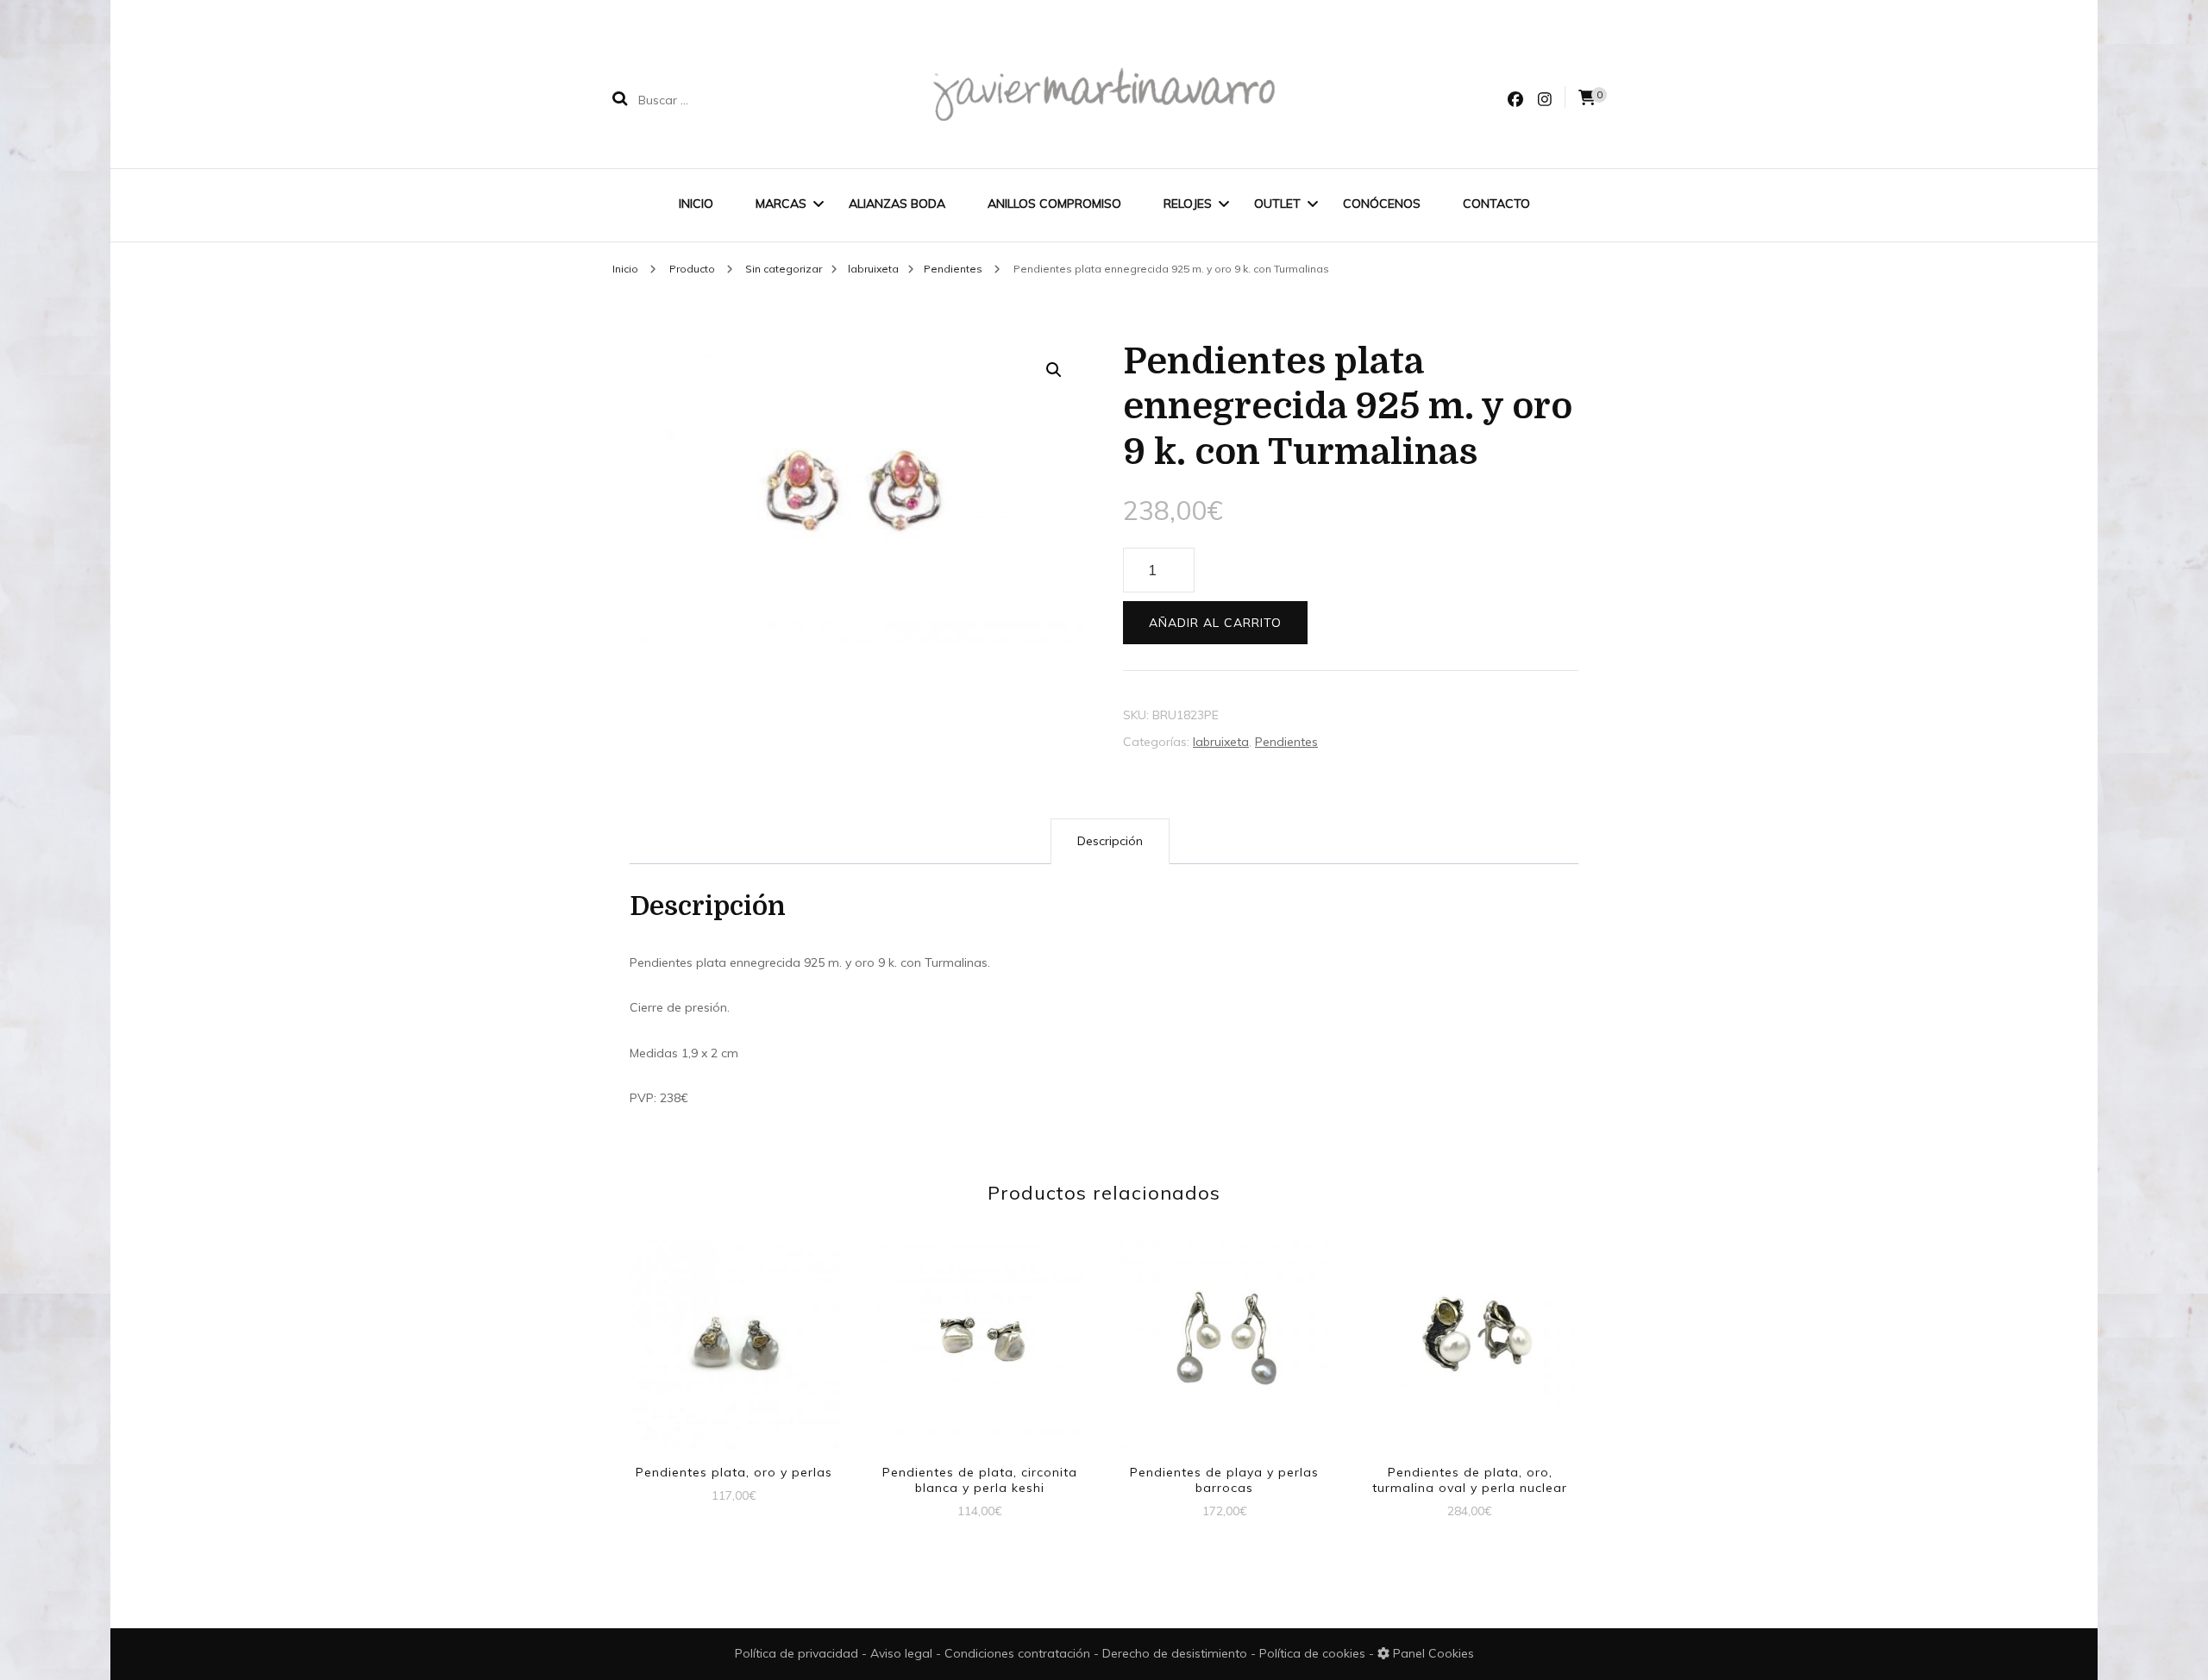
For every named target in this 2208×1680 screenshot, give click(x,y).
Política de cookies (1314, 1653)
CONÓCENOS (1382, 204)
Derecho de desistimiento (1176, 1653)
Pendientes (1286, 742)
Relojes (1188, 204)
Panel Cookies (1432, 1653)
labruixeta (1221, 742)
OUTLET (1277, 204)
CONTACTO (1496, 204)
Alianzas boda (897, 204)
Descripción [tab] (1110, 841)
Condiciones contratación (1019, 1653)
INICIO (696, 204)
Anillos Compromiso (1054, 204)
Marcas (781, 204)
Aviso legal (903, 1653)
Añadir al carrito (1215, 623)
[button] (1054, 370)
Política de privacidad (797, 1653)
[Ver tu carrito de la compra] (1587, 98)
